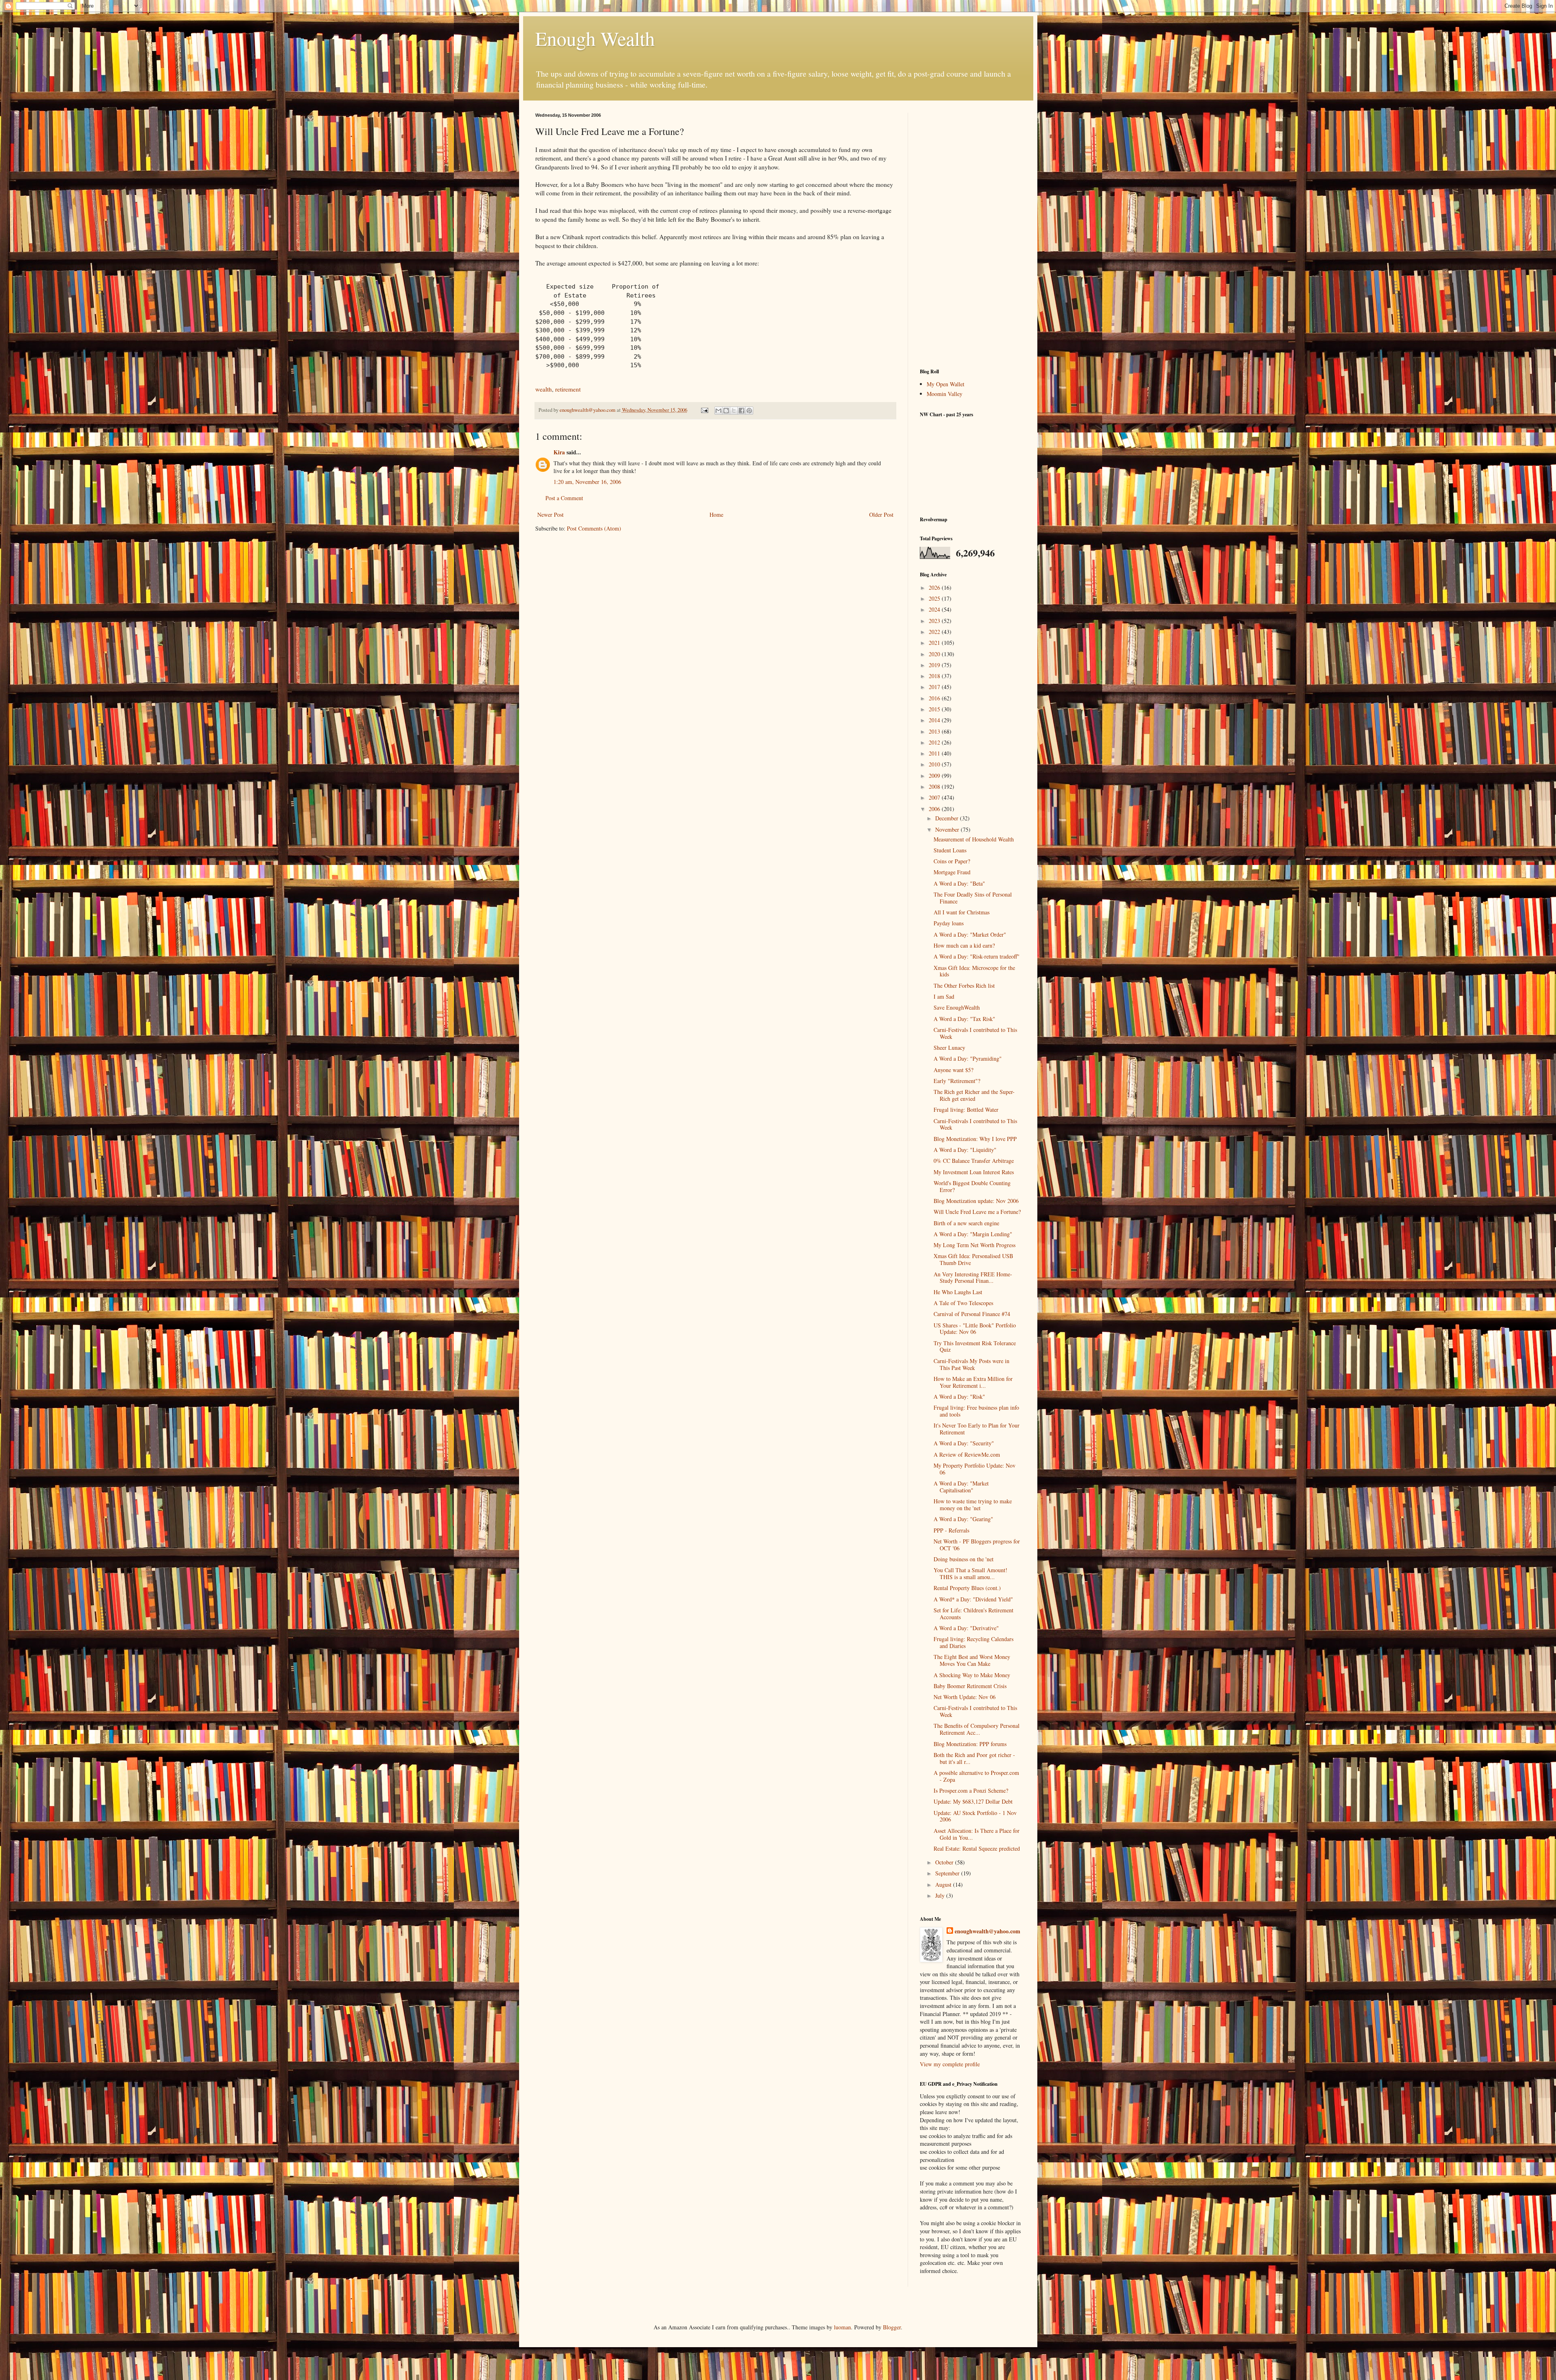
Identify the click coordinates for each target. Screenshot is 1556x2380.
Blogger (892, 2327)
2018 (935, 676)
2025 (935, 598)
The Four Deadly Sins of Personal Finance (973, 898)
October (945, 1862)
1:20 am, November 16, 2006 (587, 482)
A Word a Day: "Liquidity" (965, 1150)
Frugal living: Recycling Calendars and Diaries (974, 1642)
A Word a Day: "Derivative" (966, 1628)
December (948, 818)
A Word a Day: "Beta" (959, 883)
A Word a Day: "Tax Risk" (964, 1019)
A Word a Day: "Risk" (959, 1397)
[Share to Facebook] (742, 411)
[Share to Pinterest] (749, 411)
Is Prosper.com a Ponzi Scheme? (971, 1790)
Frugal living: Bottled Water (966, 1110)
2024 (935, 609)
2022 (935, 632)
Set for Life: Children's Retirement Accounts (974, 1614)
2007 (935, 797)
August (944, 1885)
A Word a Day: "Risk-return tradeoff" (977, 956)
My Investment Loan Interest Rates (974, 1172)
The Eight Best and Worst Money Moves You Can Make (972, 1660)
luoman (842, 2327)
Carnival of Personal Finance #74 (972, 1314)
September (948, 1873)
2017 (935, 687)
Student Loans (950, 850)
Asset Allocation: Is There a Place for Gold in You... (977, 1834)
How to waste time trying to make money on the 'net (973, 1505)
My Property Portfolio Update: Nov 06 (975, 1469)
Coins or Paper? (952, 861)
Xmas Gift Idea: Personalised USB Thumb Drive (973, 1259)
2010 (935, 764)
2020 (935, 654)
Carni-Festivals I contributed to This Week (975, 1033)
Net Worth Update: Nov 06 (965, 1697)
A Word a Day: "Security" (964, 1443)
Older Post (881, 515)
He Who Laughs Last (958, 1292)
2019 (935, 665)
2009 (935, 776)
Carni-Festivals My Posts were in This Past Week (971, 1364)
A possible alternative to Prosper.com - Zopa (976, 1776)
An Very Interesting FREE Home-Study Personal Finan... (973, 1278)
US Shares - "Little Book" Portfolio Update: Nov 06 (975, 1329)
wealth (544, 389)
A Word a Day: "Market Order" (970, 934)
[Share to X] (734, 411)
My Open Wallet (946, 384)
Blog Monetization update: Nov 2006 (976, 1201)
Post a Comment (564, 498)
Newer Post (550, 515)
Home (716, 515)
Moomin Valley (945, 394)
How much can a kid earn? (964, 945)
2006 (935, 809)
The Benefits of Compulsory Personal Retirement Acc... (977, 1729)
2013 (935, 731)
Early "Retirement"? (957, 1081)
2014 (935, 720)
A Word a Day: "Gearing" (963, 1519)
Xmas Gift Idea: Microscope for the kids (974, 971)
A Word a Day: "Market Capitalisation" (961, 1487)
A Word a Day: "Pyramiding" (968, 1058)
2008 (935, 787)
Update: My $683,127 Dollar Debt (973, 1801)
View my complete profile (950, 2064)
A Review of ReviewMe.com (967, 1454)
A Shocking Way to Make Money (972, 1675)
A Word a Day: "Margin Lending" (973, 1234)
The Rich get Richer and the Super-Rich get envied (974, 1095)
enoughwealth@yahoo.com (987, 1931)
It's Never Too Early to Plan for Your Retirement (977, 1429)
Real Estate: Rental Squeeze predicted (977, 1848)
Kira (559, 452)
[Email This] (718, 411)
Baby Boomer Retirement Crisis (970, 1686)
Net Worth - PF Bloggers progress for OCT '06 (977, 1545)
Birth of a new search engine (966, 1223)
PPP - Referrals (951, 1530)
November (948, 829)
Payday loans (949, 923)
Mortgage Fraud (952, 872)
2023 (935, 621)
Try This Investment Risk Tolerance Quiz (975, 1346)
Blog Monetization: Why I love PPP (975, 1139)
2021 (935, 643)
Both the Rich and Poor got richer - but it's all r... (974, 1758)
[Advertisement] (970, 234)
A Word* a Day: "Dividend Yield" (973, 1599)
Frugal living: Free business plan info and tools (976, 1411)
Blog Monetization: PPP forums (970, 1744)
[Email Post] (704, 410)
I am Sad (944, 996)
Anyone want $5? (953, 1070)
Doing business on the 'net (964, 1559)
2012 (935, 742)
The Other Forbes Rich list (964, 986)
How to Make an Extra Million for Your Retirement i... (973, 1382)
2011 (935, 753)
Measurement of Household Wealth (974, 839)
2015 (935, 709)
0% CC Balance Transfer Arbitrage (974, 1161)
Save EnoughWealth (957, 1007)
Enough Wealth (595, 38)
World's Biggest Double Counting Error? (972, 1186)
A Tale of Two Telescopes (963, 1303)
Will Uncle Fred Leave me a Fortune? (977, 1212)
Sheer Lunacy (949, 1048)
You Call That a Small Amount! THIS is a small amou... (970, 1573)
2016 (935, 698)
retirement (568, 389)
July (941, 1895)
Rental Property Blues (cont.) (967, 1588)
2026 (935, 588)
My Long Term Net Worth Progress (975, 1245)
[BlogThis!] (726, 411)
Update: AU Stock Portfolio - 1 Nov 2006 (975, 1816)
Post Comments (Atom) (594, 528)
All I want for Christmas (962, 912)
